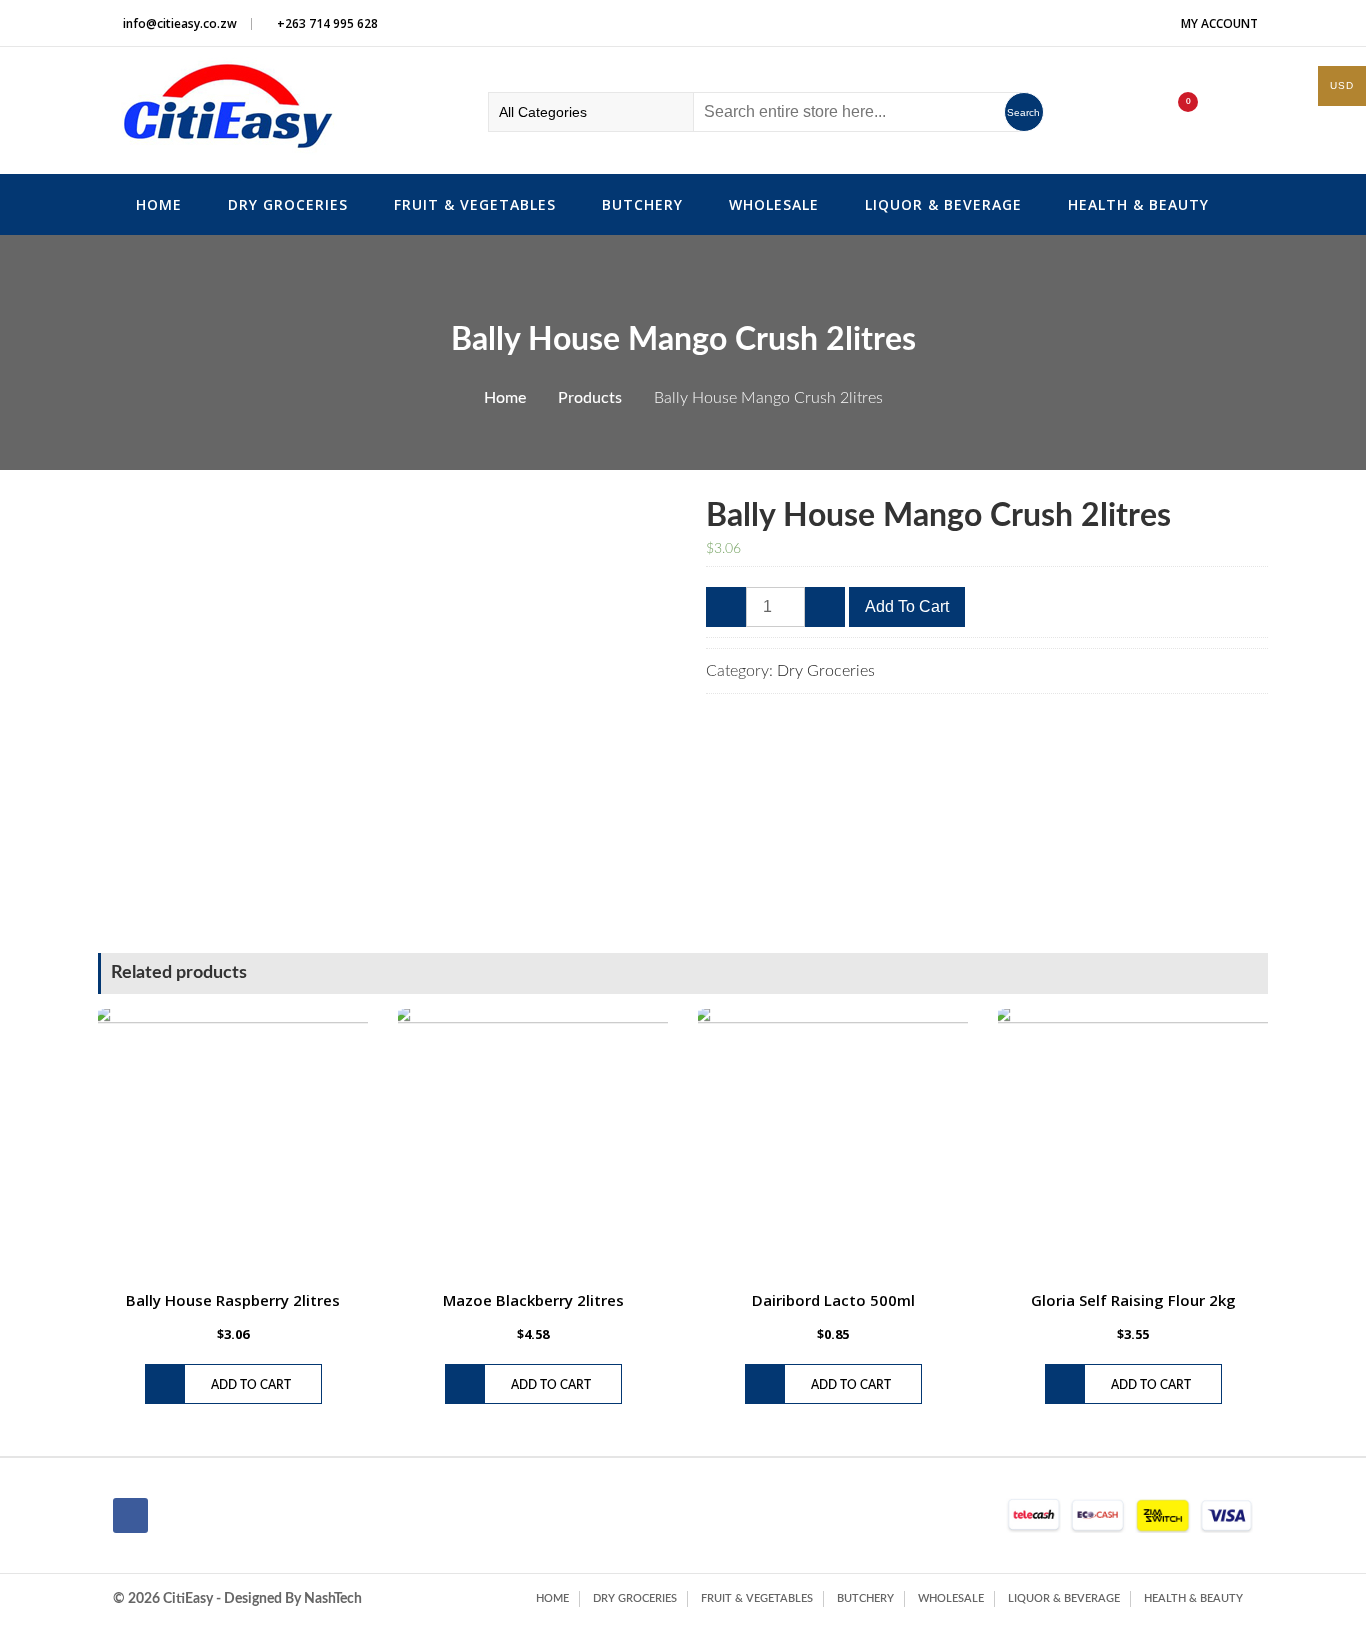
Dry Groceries (288, 204)
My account (1219, 23)
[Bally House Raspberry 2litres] (233, 1144)
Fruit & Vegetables (475, 204)
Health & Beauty (1138, 204)
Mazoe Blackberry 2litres (533, 1300)
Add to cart (907, 606)
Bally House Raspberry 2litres (233, 1300)
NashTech (333, 1599)
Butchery (642, 204)
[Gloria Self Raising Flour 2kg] (1133, 1144)
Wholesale (774, 204)
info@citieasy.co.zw (180, 23)
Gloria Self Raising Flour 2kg (1133, 1300)
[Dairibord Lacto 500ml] (833, 1144)
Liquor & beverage (943, 204)
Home (159, 204)
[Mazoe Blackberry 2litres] (533, 1144)
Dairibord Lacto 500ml (833, 1300)
